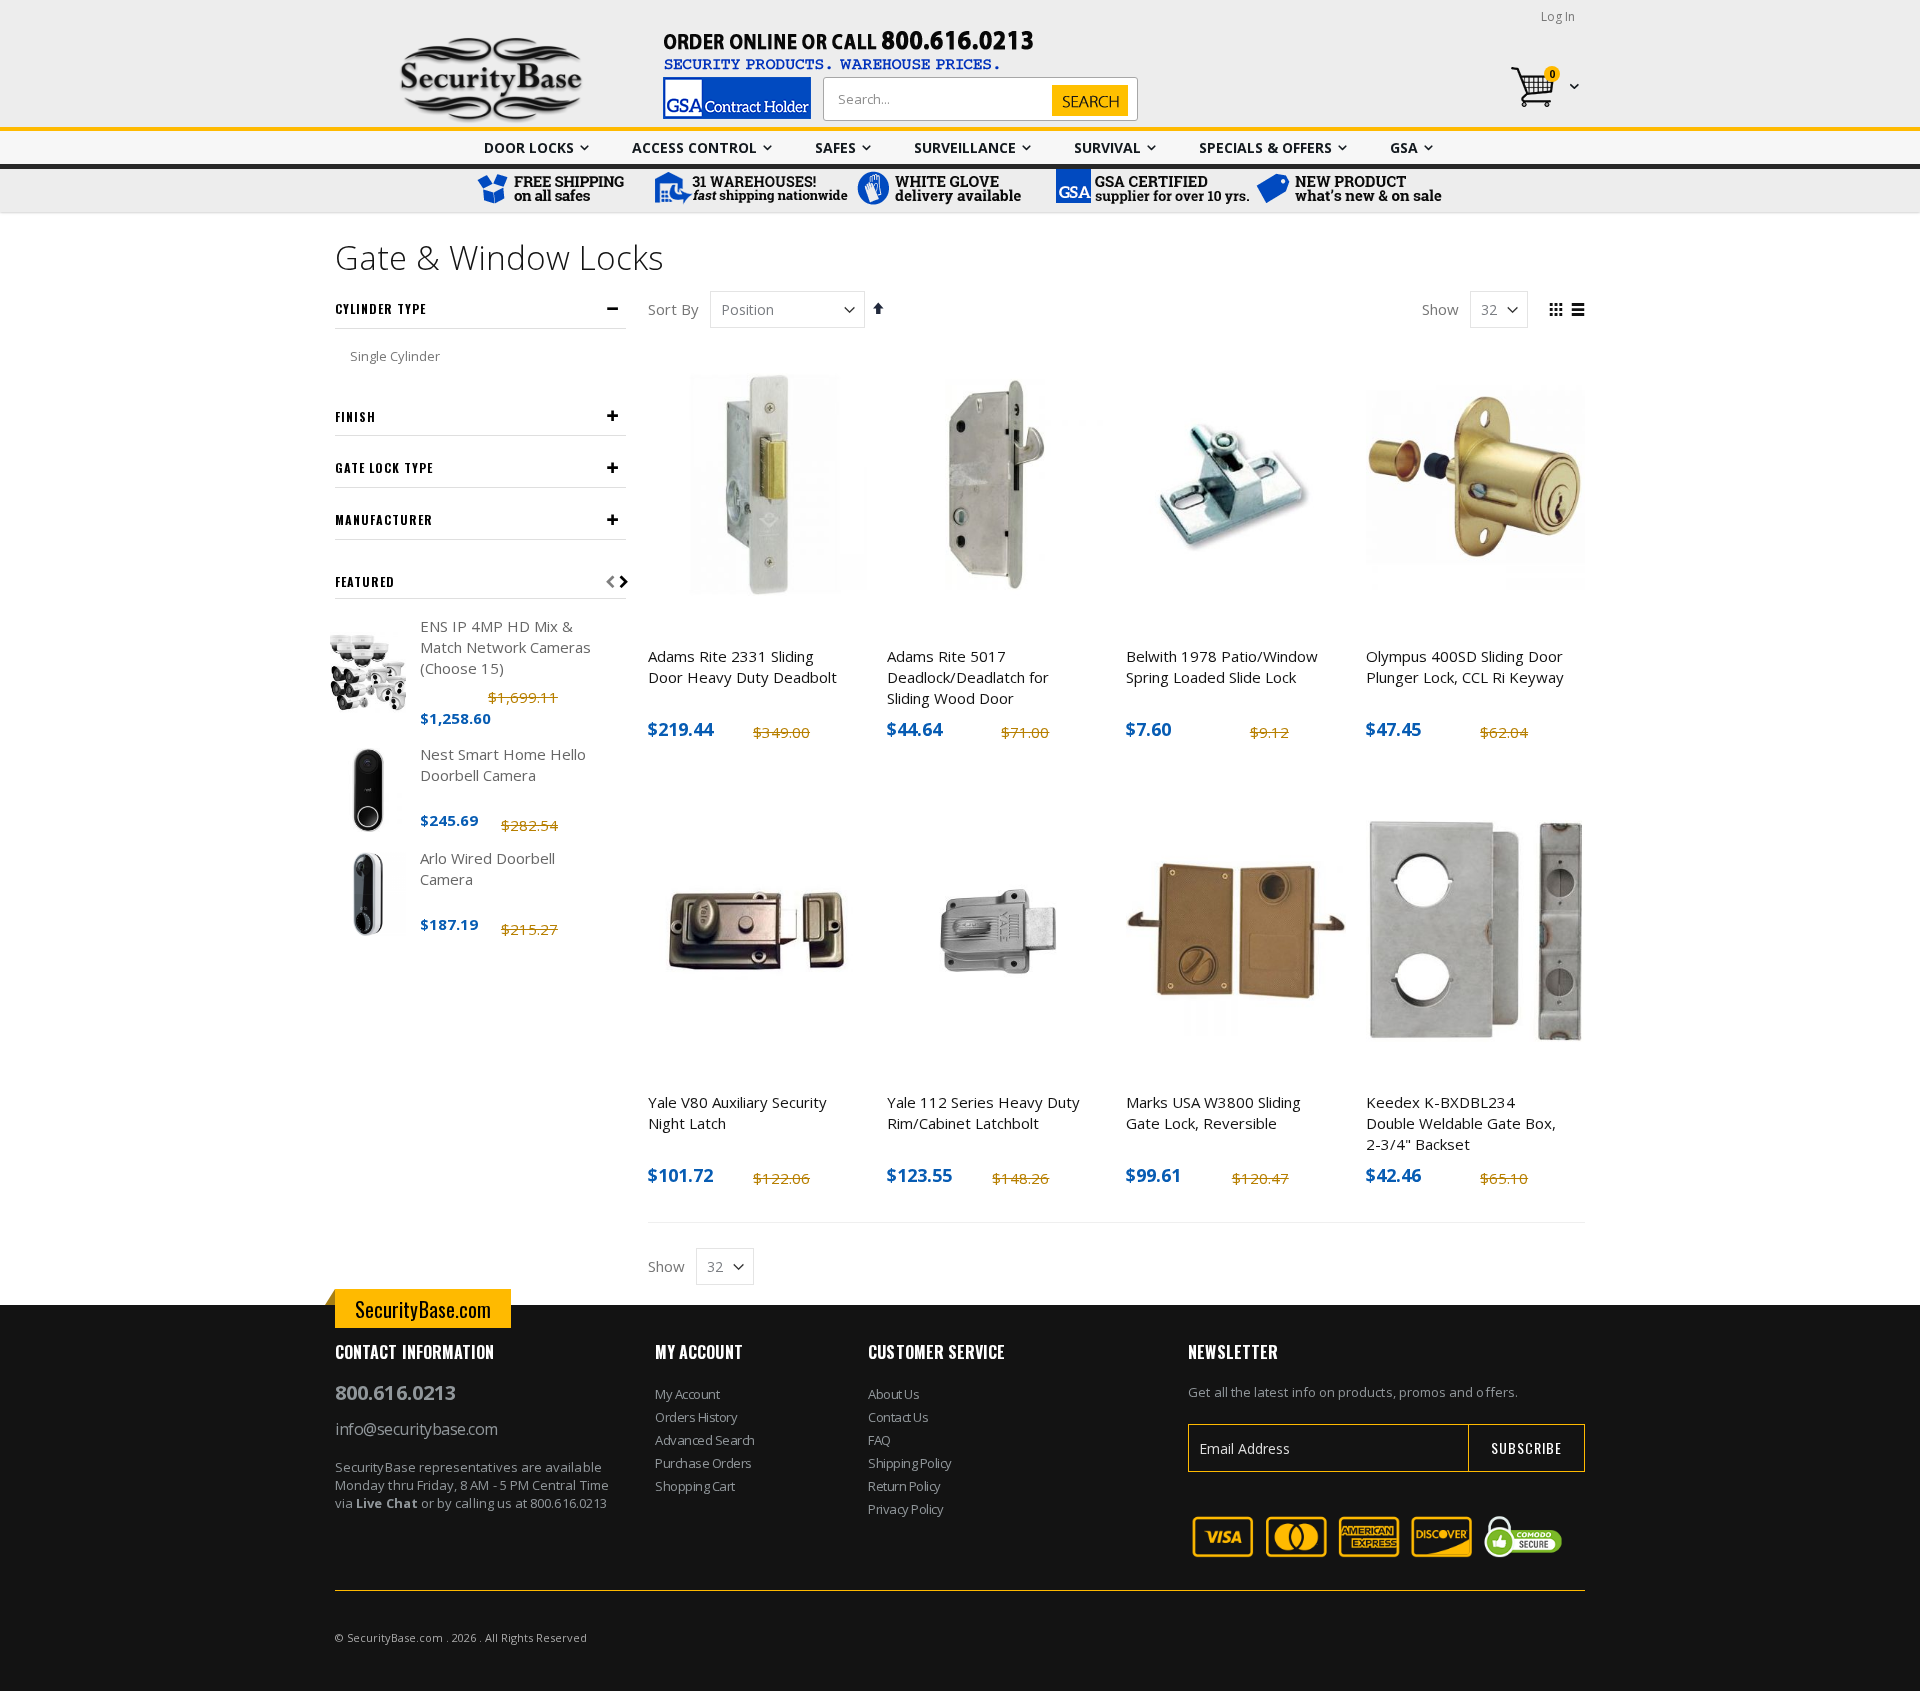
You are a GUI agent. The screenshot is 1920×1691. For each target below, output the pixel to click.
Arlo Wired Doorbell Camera (487, 868)
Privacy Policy (905, 1509)
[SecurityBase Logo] (491, 80)
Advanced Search (705, 1440)
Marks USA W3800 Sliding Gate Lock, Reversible (1213, 1112)
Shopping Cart (695, 1486)
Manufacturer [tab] (384, 519)
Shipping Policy (910, 1463)
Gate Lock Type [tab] (384, 467)
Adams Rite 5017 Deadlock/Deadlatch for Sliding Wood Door (968, 677)
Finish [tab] (355, 416)
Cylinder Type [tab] (380, 308)
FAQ (879, 1440)
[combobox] (976, 99)
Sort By (673, 309)
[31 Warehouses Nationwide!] (750, 190)
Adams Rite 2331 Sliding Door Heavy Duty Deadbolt (742, 666)
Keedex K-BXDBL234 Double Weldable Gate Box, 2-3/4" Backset (1461, 1123)
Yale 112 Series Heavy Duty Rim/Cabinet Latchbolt (983, 1112)
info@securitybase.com (416, 1429)
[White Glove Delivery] (950, 190)
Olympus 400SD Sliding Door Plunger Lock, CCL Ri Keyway (1465, 666)
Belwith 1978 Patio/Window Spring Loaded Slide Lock (1222, 666)
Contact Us (898, 1417)
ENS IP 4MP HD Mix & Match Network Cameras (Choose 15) (505, 647)
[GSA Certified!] (1150, 190)
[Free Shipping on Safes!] (560, 190)
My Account (687, 1394)
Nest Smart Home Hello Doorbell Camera (503, 764)
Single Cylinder (395, 356)
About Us (893, 1394)
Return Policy (904, 1486)
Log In (1558, 16)
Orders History (696, 1417)
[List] (1577, 311)
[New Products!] (1350, 190)
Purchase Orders (703, 1463)
